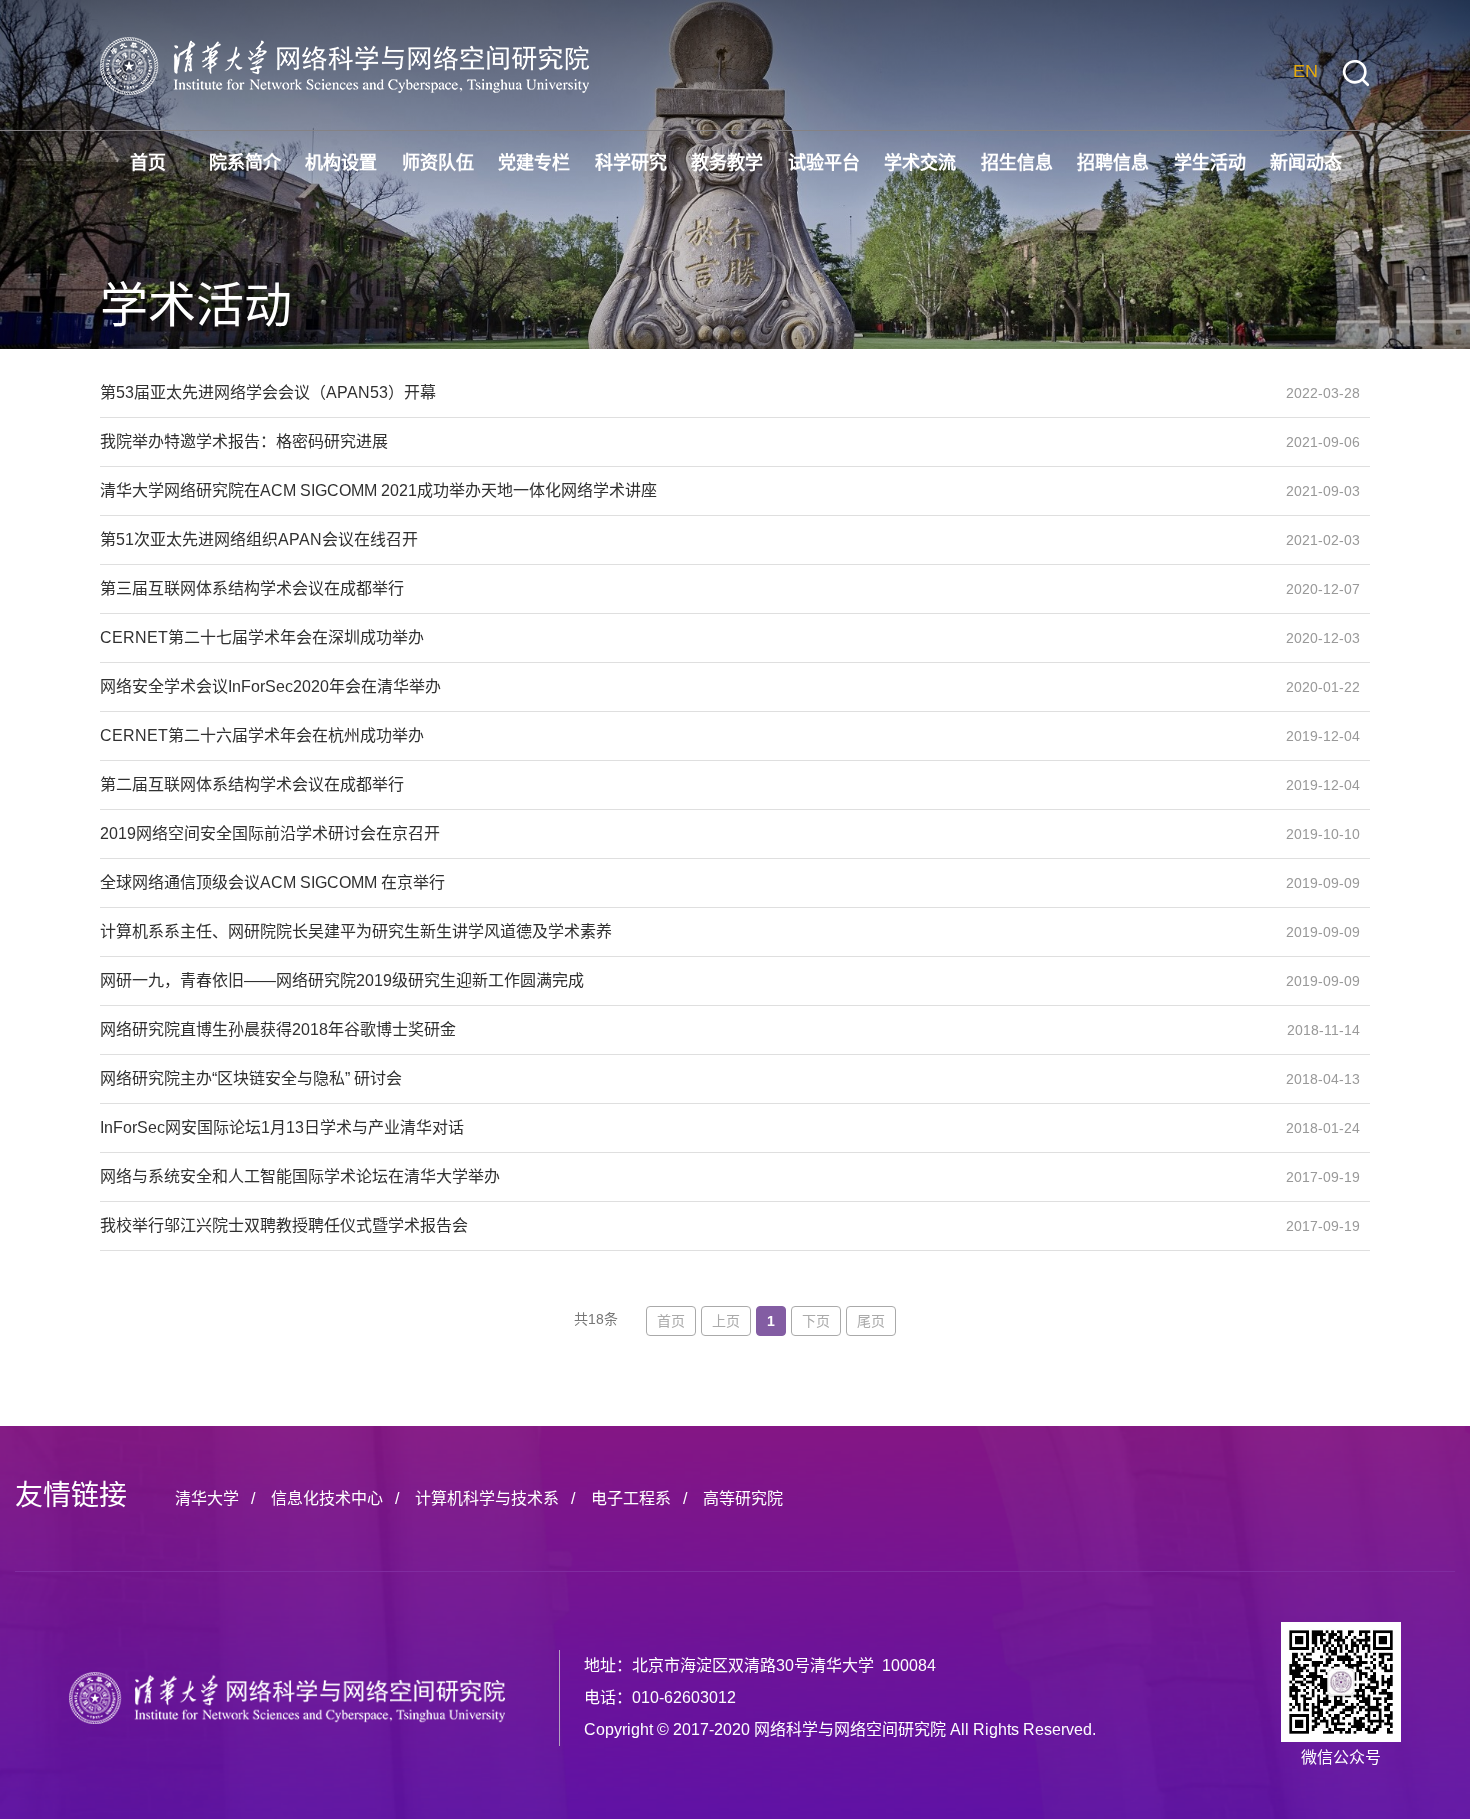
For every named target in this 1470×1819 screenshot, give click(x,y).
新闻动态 (1306, 163)
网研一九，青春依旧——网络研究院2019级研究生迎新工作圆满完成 (685, 980)
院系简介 (245, 163)
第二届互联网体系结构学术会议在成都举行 (685, 784)
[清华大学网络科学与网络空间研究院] (287, 1698)
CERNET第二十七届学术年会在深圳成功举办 (685, 637)
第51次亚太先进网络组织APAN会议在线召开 (685, 539)
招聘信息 (1113, 163)
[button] (1356, 73)
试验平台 (824, 163)
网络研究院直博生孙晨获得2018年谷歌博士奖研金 (685, 1029)
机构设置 (341, 163)
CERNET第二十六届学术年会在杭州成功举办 (685, 735)
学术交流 (920, 163)
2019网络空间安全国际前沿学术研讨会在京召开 (685, 833)
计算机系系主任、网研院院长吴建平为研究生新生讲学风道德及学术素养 (685, 931)
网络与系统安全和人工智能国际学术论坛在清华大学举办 (685, 1176)
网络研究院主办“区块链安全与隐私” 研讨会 (685, 1078)
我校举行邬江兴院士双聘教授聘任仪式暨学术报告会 (685, 1225)
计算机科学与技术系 (487, 1498)
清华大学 (207, 1498)
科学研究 (631, 163)
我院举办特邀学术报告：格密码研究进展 (685, 441)
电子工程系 (631, 1498)
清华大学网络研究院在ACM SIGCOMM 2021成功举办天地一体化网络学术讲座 (685, 490)
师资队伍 (438, 163)
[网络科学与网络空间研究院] (344, 64)
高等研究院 (743, 1498)
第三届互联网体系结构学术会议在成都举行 (685, 588)
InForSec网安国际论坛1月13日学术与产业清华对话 (685, 1127)
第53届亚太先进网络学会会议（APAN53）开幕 (685, 392)
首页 (148, 163)
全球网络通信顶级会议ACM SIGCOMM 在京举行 (685, 882)
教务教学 (727, 163)
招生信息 (1017, 163)
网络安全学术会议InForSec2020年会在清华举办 (685, 686)
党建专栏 (534, 163)
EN (1305, 71)
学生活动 (1210, 163)
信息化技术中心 (327, 1498)
